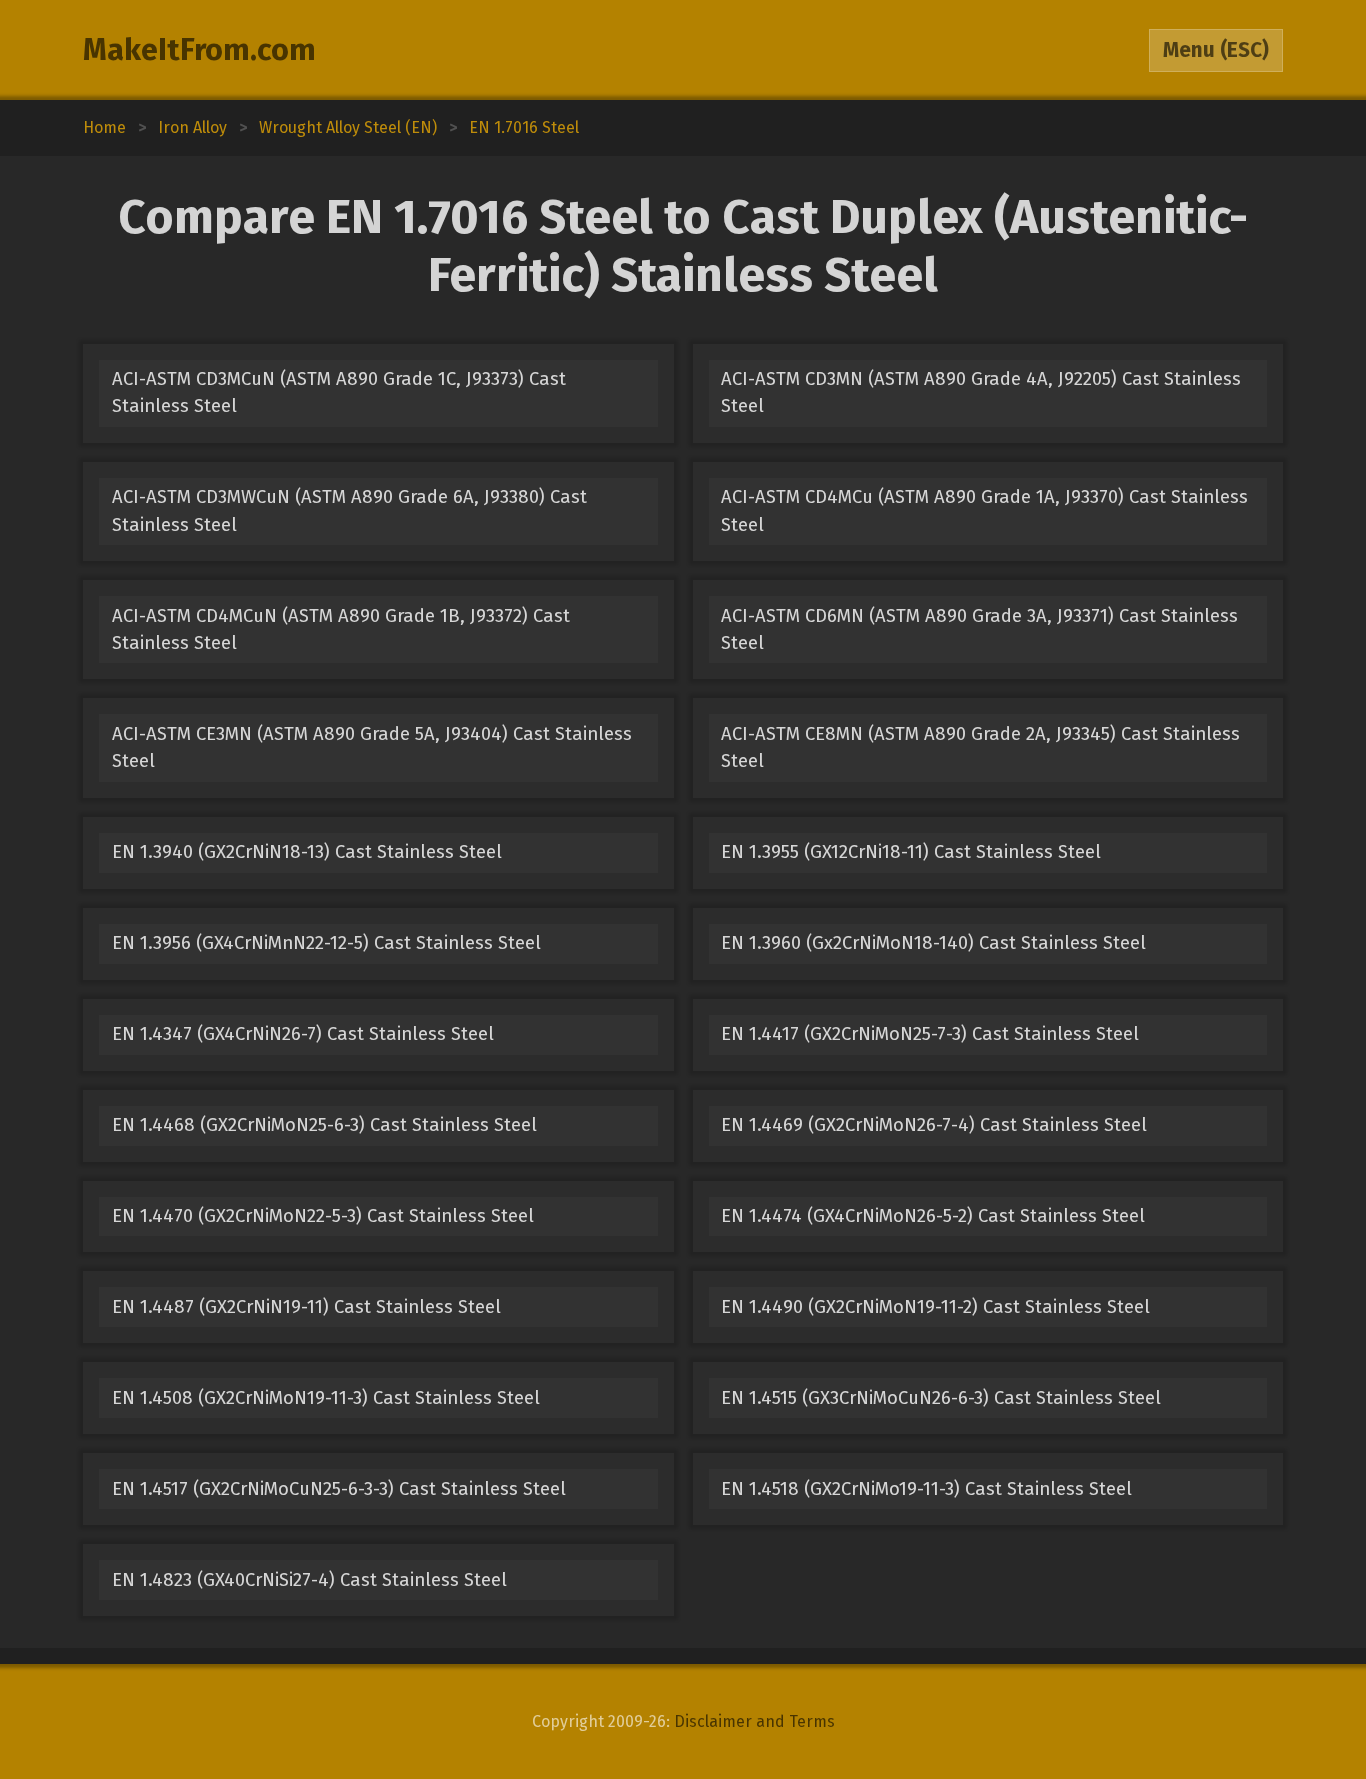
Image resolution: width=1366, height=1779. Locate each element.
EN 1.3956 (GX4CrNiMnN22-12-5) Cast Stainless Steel (326, 943)
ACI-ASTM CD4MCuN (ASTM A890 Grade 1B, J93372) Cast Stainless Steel (341, 629)
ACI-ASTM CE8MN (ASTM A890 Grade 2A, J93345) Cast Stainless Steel (980, 747)
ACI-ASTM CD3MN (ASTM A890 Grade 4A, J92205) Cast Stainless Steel (981, 392)
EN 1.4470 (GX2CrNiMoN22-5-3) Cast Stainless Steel (323, 1216)
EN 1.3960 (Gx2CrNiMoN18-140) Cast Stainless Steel (933, 943)
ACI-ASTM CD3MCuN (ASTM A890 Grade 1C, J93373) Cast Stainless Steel (339, 392)
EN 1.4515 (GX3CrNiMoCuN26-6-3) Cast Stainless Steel (941, 1398)
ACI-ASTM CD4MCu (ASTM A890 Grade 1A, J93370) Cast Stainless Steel (984, 510)
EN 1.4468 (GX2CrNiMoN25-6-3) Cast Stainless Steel (324, 1125)
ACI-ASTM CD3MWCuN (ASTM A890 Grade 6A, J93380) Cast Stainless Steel (349, 510)
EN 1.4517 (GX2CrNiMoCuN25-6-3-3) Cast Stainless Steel (339, 1489)
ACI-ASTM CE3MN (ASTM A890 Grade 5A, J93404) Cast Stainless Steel (372, 747)
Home (104, 127)
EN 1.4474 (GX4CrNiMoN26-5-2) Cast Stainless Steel (933, 1216)
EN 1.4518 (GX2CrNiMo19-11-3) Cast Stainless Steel (926, 1489)
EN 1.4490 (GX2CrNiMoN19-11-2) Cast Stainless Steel (935, 1307)
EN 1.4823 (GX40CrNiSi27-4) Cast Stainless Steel (309, 1580)
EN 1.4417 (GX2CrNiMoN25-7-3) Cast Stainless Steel (930, 1034)
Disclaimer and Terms (754, 1721)
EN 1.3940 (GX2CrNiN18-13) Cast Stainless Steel (307, 852)
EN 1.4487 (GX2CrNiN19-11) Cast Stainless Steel (306, 1307)
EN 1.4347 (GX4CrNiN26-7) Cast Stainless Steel (303, 1034)
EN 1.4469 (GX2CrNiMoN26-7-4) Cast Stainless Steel (934, 1125)
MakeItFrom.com (199, 50)
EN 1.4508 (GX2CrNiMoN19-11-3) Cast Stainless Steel (326, 1398)
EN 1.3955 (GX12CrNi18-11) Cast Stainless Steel (911, 852)
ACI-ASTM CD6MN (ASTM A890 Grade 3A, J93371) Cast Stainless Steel (979, 629)
